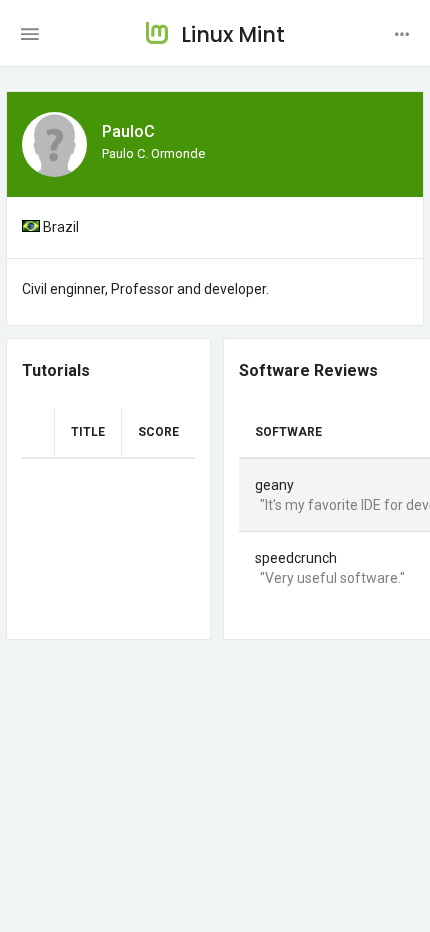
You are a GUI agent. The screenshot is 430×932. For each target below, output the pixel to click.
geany (274, 485)
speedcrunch (296, 558)
